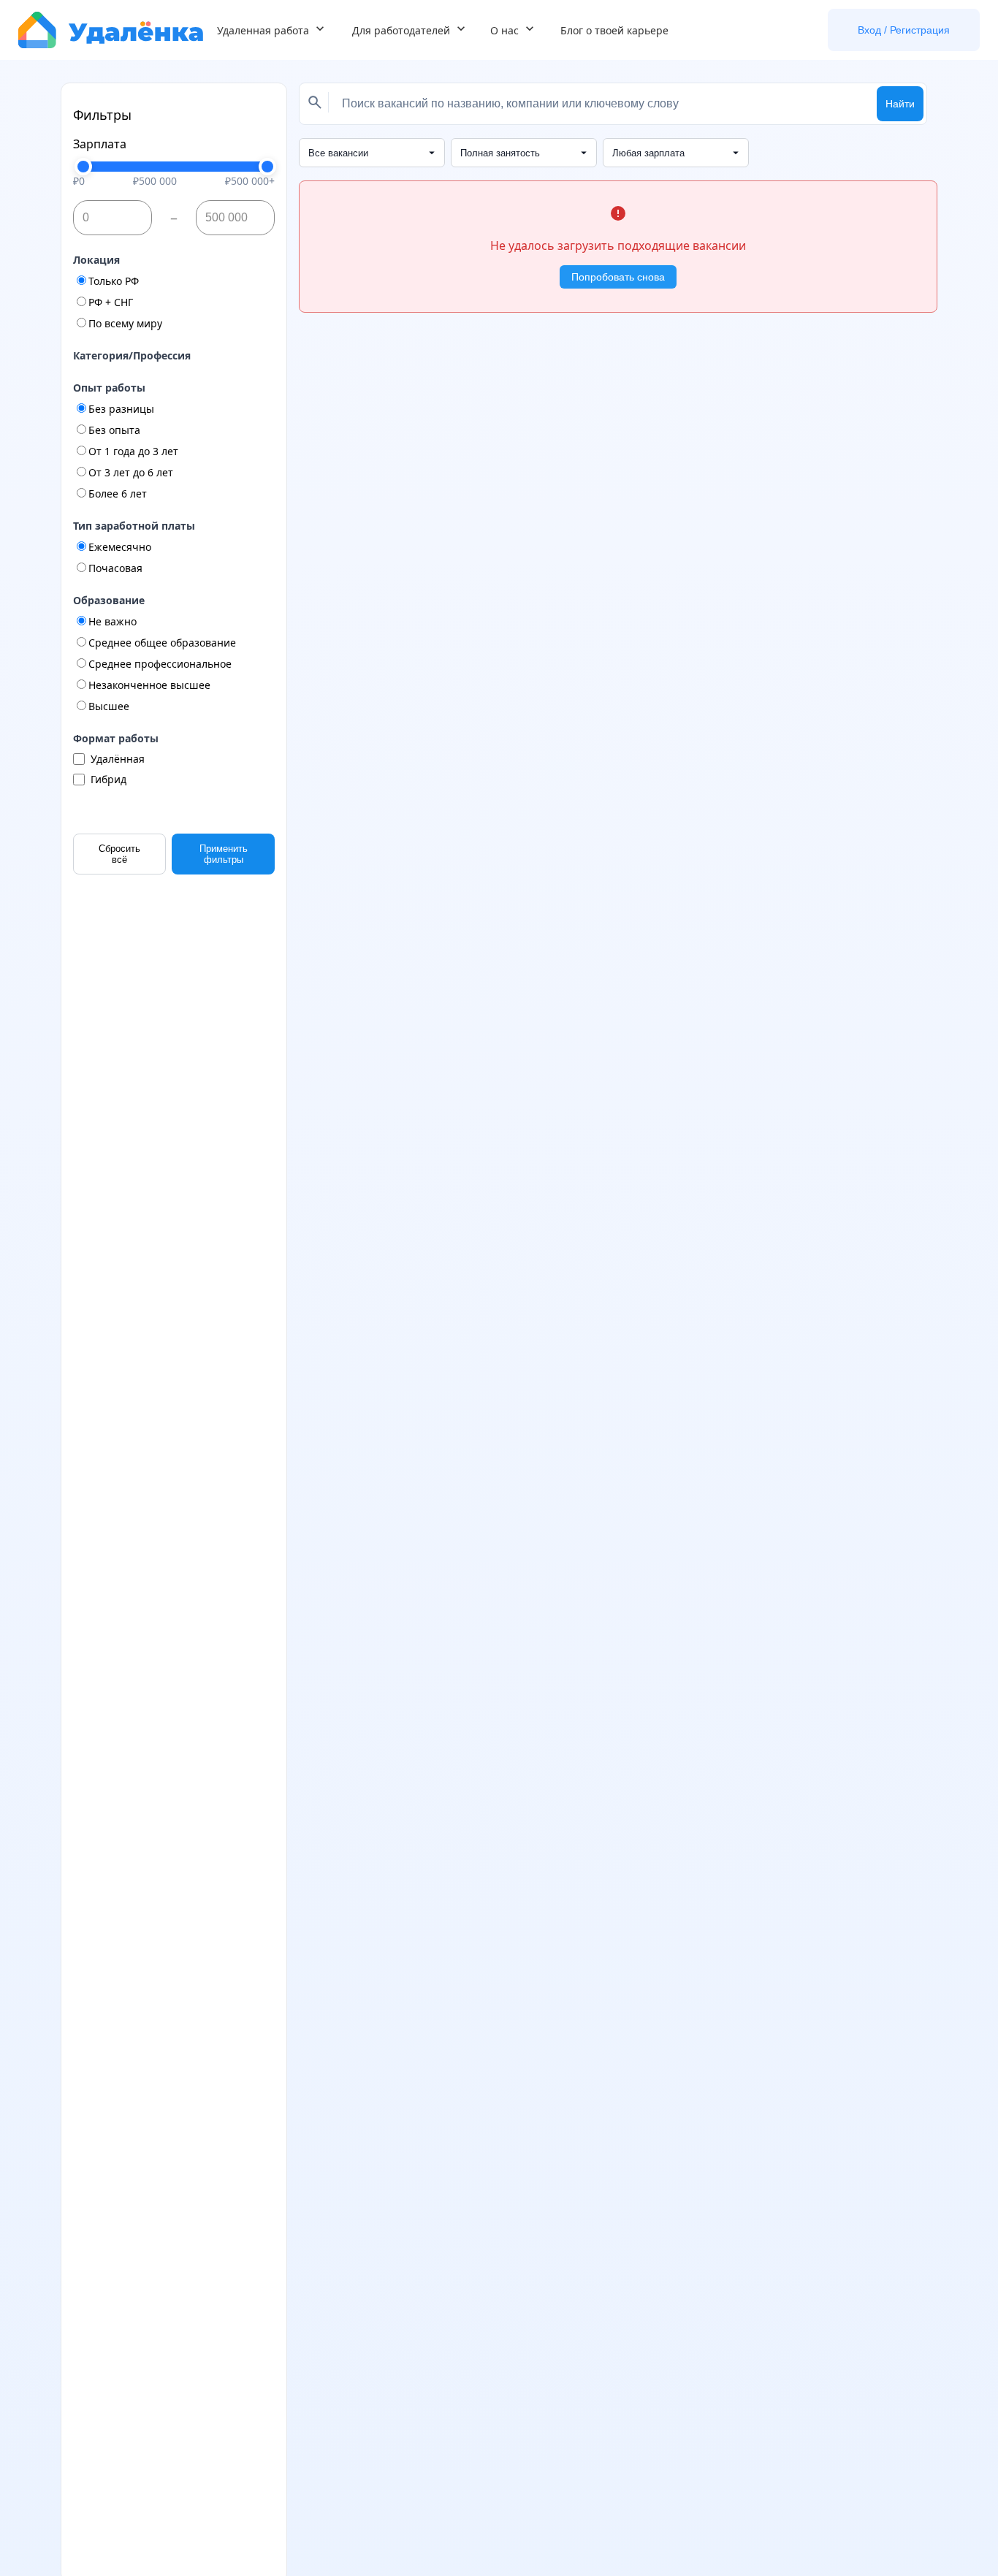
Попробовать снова (618, 277)
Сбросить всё (119, 854)
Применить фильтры (224, 854)
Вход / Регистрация (904, 30)
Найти (900, 104)
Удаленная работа (263, 30)
